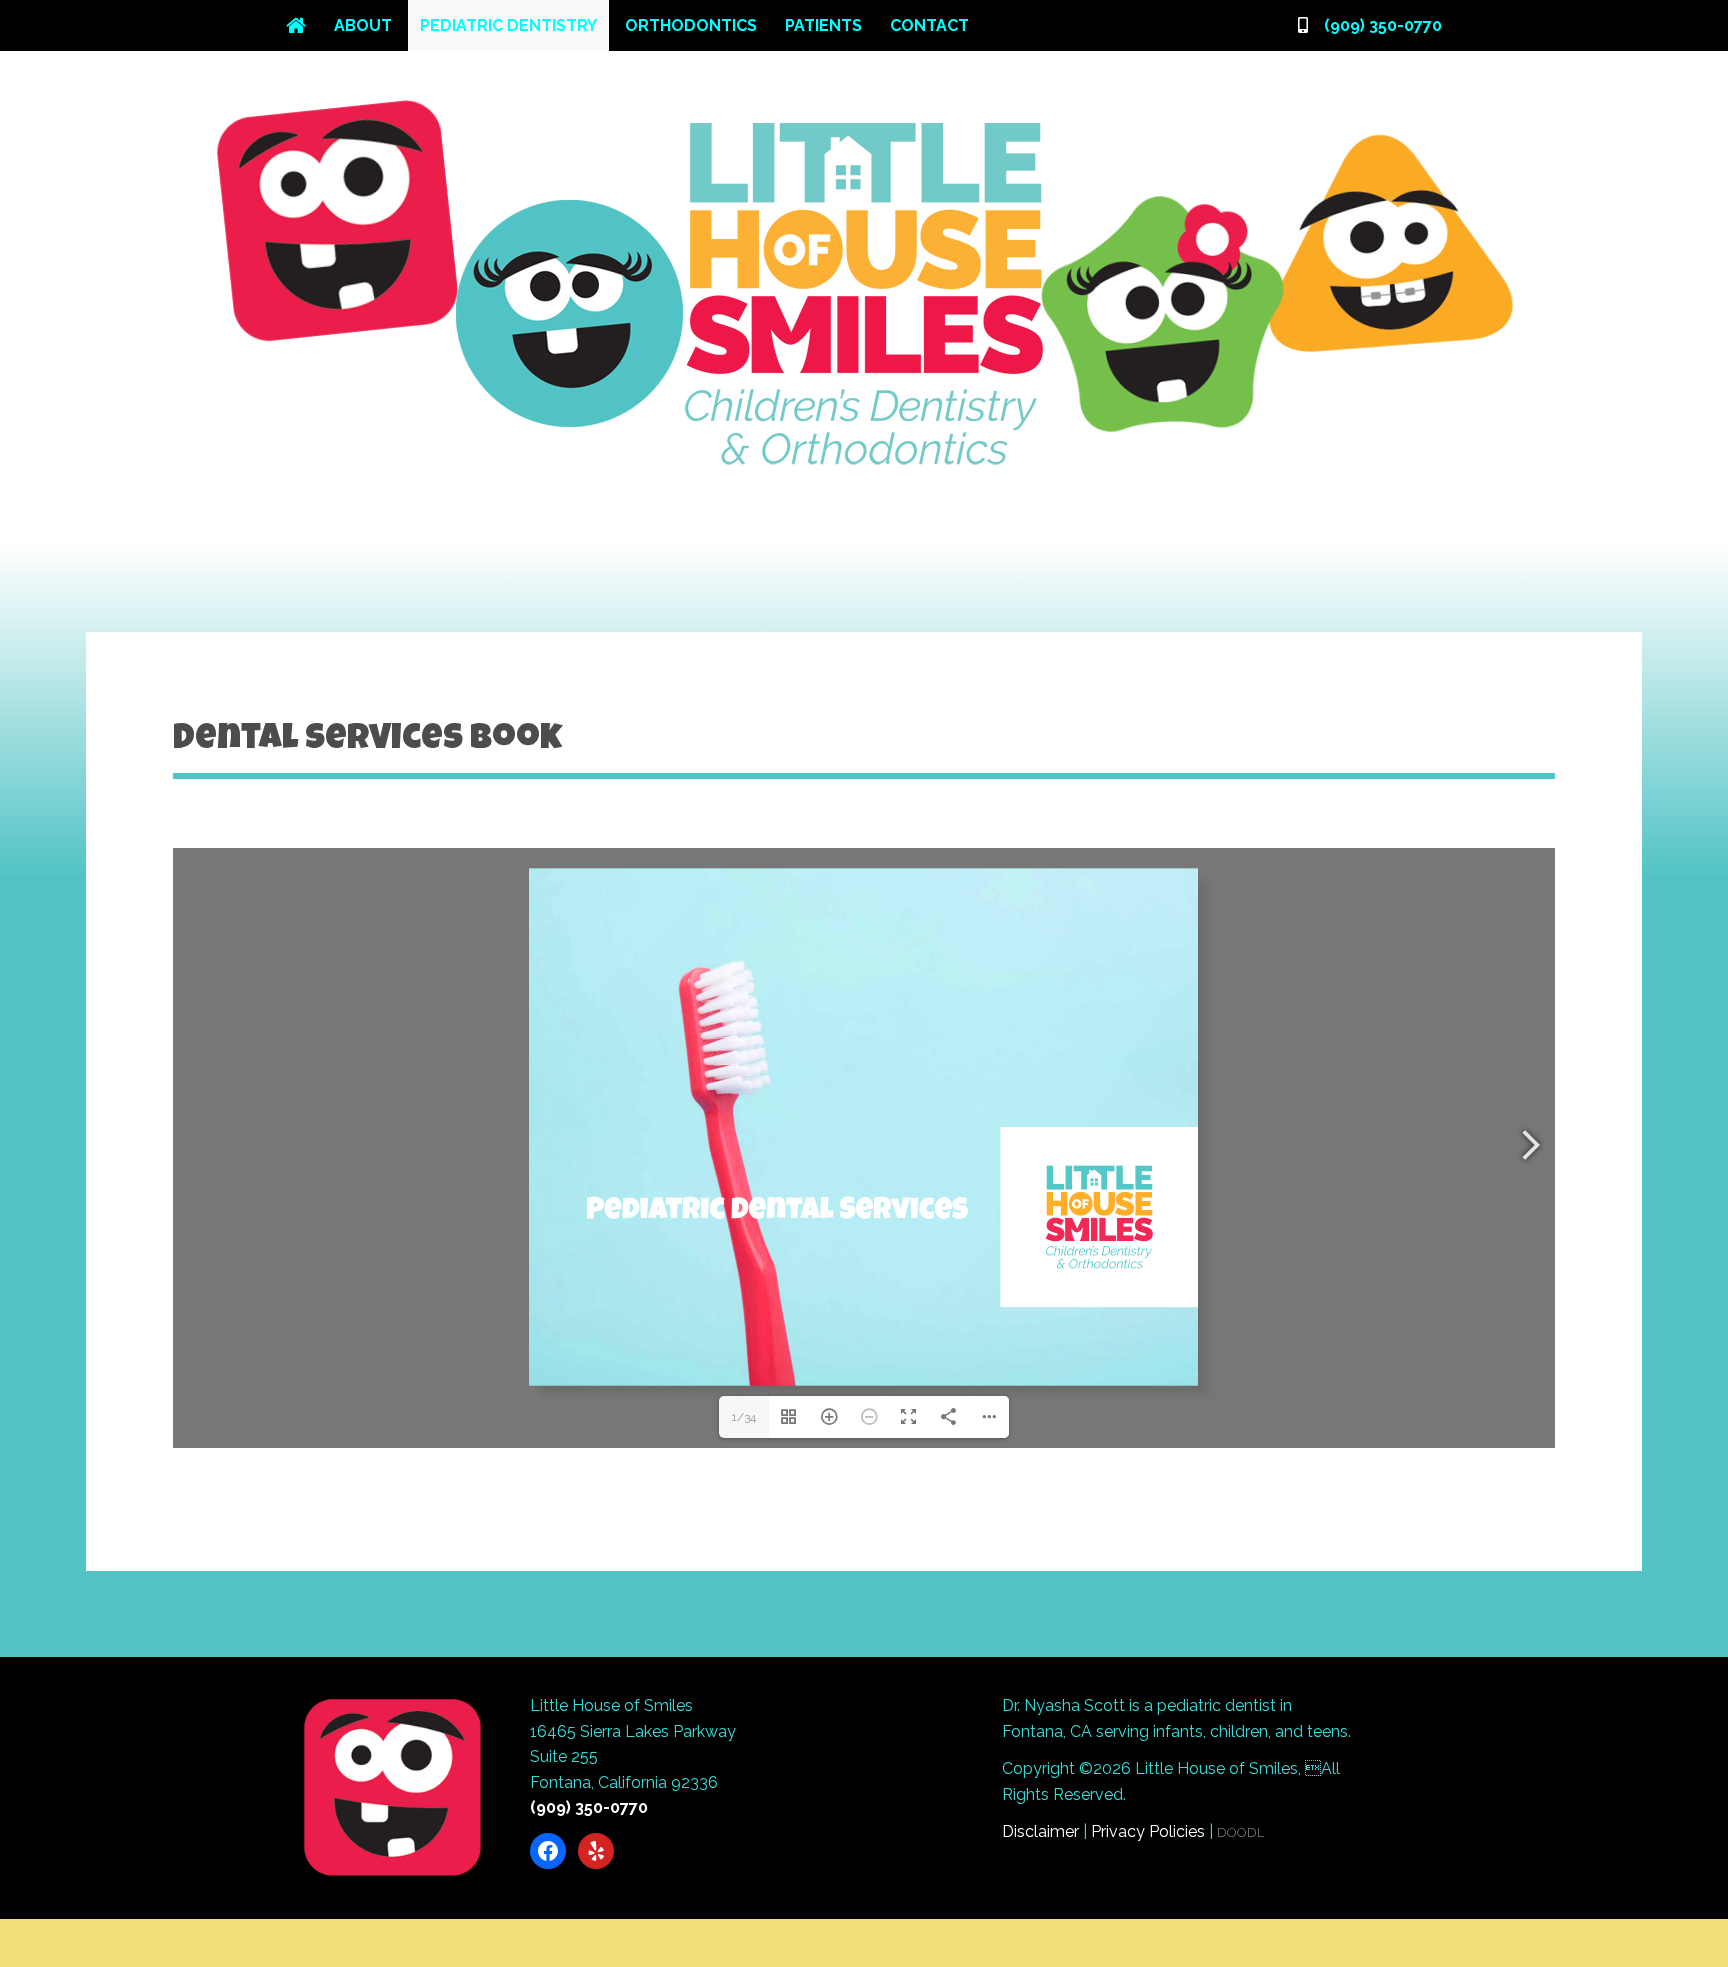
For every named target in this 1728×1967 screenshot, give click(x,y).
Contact (929, 25)
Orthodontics (691, 25)
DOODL (1240, 1832)
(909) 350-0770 (1383, 25)
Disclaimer (1040, 1831)
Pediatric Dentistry (508, 25)
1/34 (744, 1417)
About (363, 25)
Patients (823, 25)
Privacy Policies (1148, 1831)
